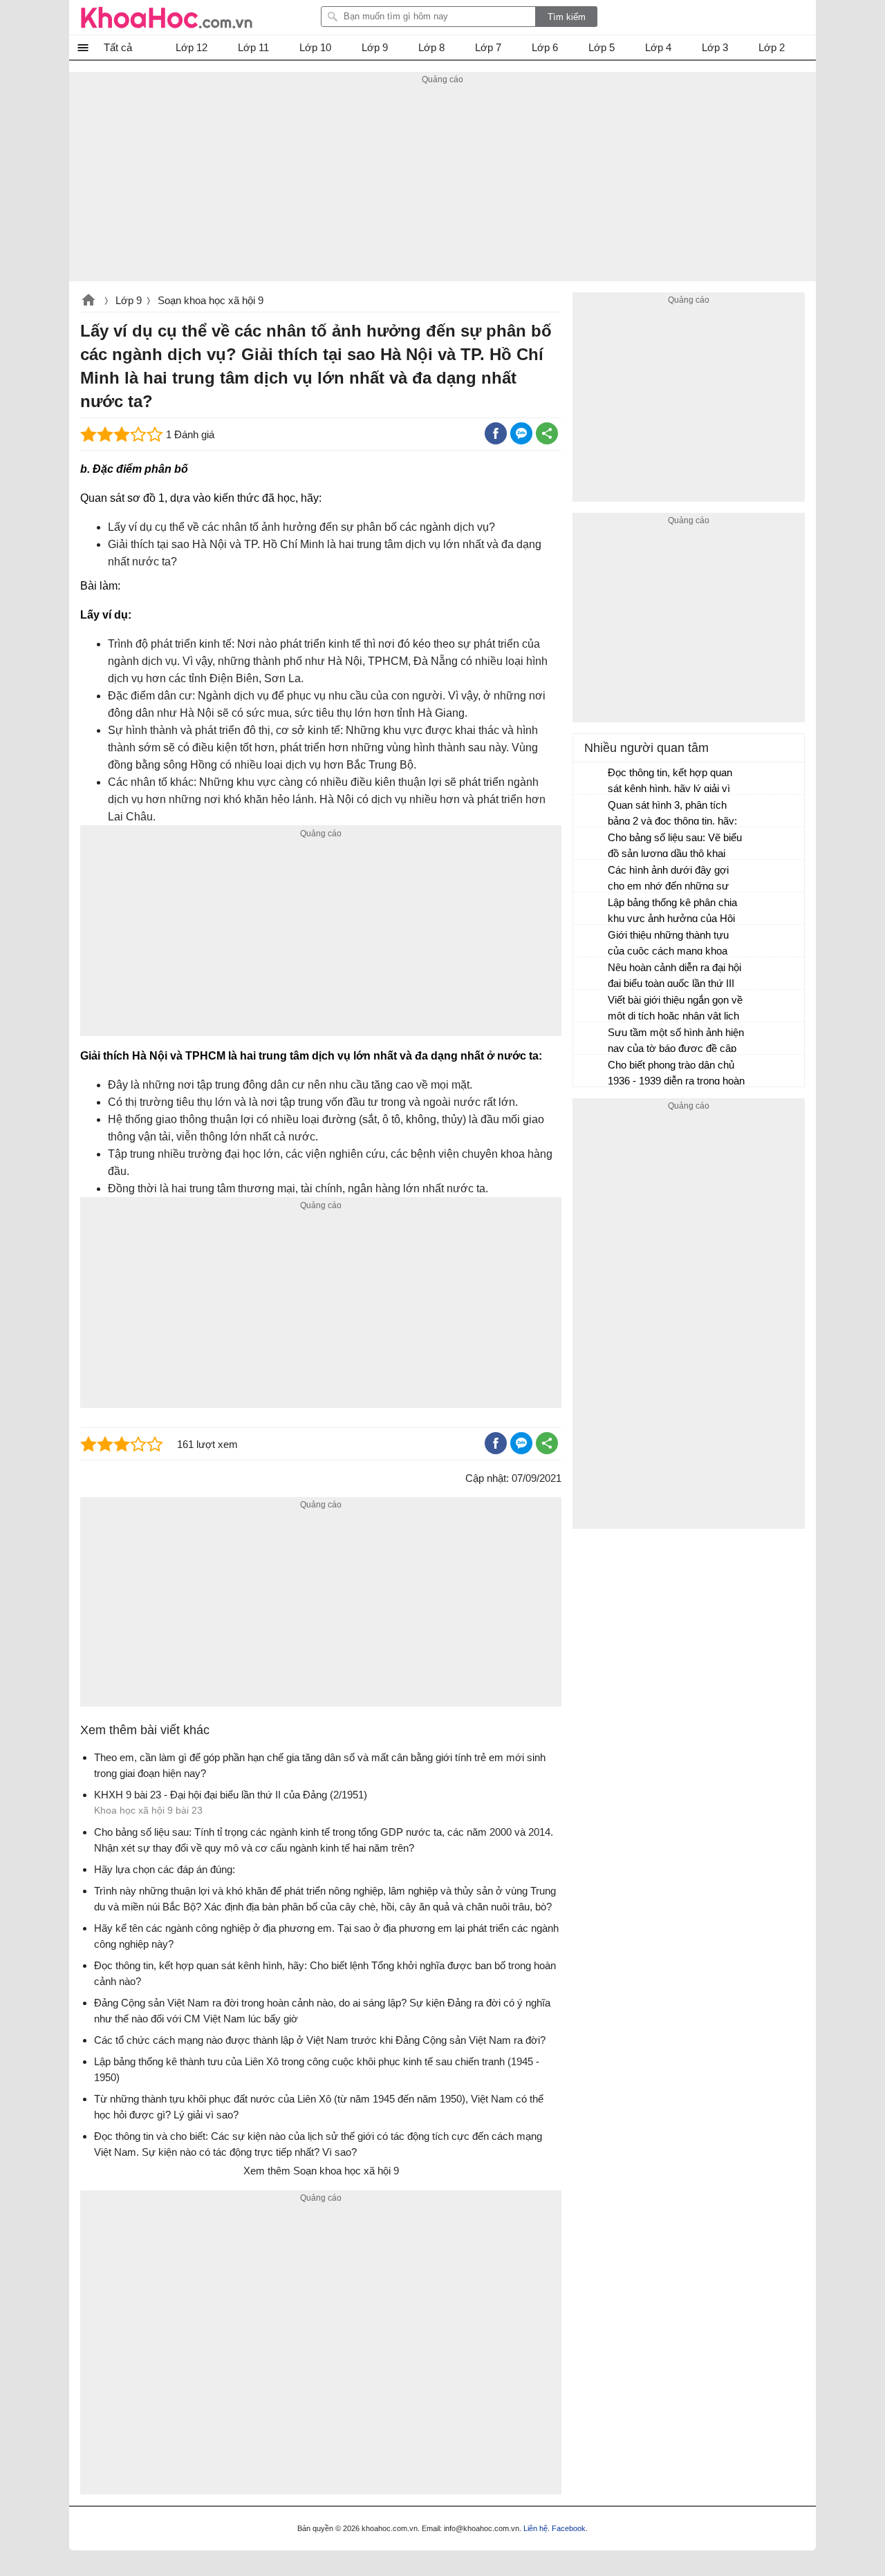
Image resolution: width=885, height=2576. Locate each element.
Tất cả (118, 47)
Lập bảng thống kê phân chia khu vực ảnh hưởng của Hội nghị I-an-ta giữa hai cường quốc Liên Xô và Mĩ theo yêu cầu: (672, 912)
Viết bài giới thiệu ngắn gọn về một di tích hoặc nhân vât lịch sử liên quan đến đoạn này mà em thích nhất (676, 1009)
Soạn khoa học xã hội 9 (211, 300)
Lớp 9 (129, 300)
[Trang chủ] (167, 17)
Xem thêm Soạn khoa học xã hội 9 (321, 2171)
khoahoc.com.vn (88, 301)
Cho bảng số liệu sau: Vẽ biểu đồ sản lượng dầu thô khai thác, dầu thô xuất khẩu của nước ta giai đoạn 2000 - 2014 (675, 847)
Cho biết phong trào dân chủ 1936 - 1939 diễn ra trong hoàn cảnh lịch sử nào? (676, 1074)
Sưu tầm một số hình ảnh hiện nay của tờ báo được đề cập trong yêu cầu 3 (676, 1042)
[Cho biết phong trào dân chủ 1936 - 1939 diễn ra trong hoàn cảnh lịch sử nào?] (591, 1071)
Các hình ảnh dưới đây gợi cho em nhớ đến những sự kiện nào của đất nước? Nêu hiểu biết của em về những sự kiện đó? (675, 880)
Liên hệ (535, 2528)
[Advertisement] (442, 185)
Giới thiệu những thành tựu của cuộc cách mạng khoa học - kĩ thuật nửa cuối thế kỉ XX (672, 944)
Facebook (569, 2528)
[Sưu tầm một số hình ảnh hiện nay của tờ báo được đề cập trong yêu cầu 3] (591, 1039)
